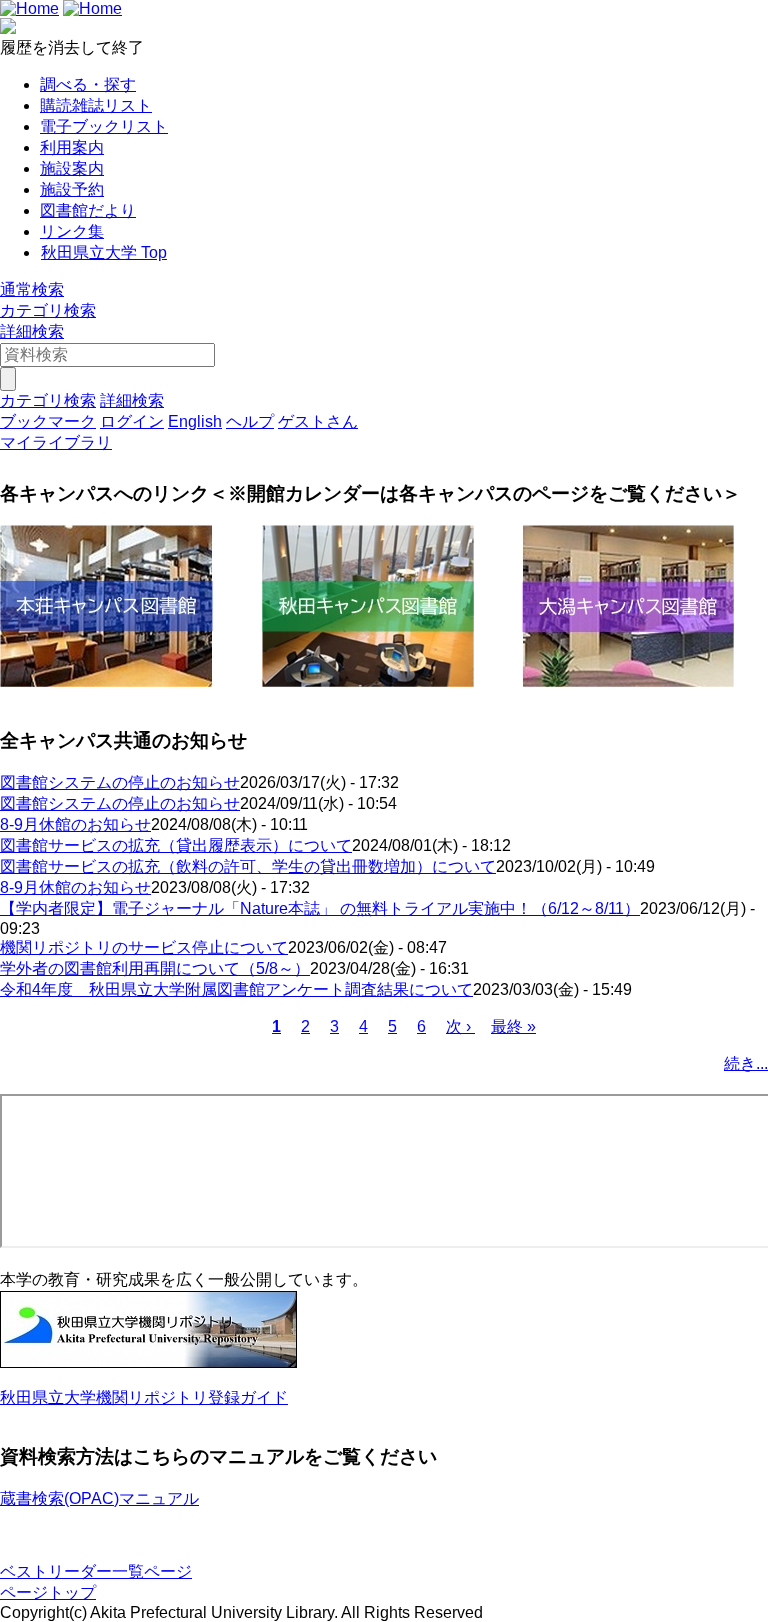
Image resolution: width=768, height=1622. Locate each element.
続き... (746, 1063)
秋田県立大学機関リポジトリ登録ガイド (144, 1397)
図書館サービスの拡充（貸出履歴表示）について (176, 845)
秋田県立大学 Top (104, 252)
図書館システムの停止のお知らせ (120, 782)
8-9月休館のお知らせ (75, 824)
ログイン (132, 421)
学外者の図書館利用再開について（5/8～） (155, 968)
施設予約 (72, 189)
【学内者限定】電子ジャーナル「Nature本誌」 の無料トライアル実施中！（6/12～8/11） (320, 908)
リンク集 (72, 231)
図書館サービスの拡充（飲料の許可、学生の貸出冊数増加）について (248, 866)
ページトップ (48, 1592)
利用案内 (72, 147)
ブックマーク (48, 421)
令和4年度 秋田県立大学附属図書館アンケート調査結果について (236, 989)
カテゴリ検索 (48, 310)
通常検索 (32, 289)
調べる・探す (88, 84)
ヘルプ (250, 421)
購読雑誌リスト (96, 105)
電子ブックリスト (104, 126)
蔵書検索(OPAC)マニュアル (99, 1498)
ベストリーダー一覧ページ (96, 1571)
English (195, 421)
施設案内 (72, 168)
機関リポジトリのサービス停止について (144, 947)
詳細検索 (32, 331)
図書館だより (88, 210)
